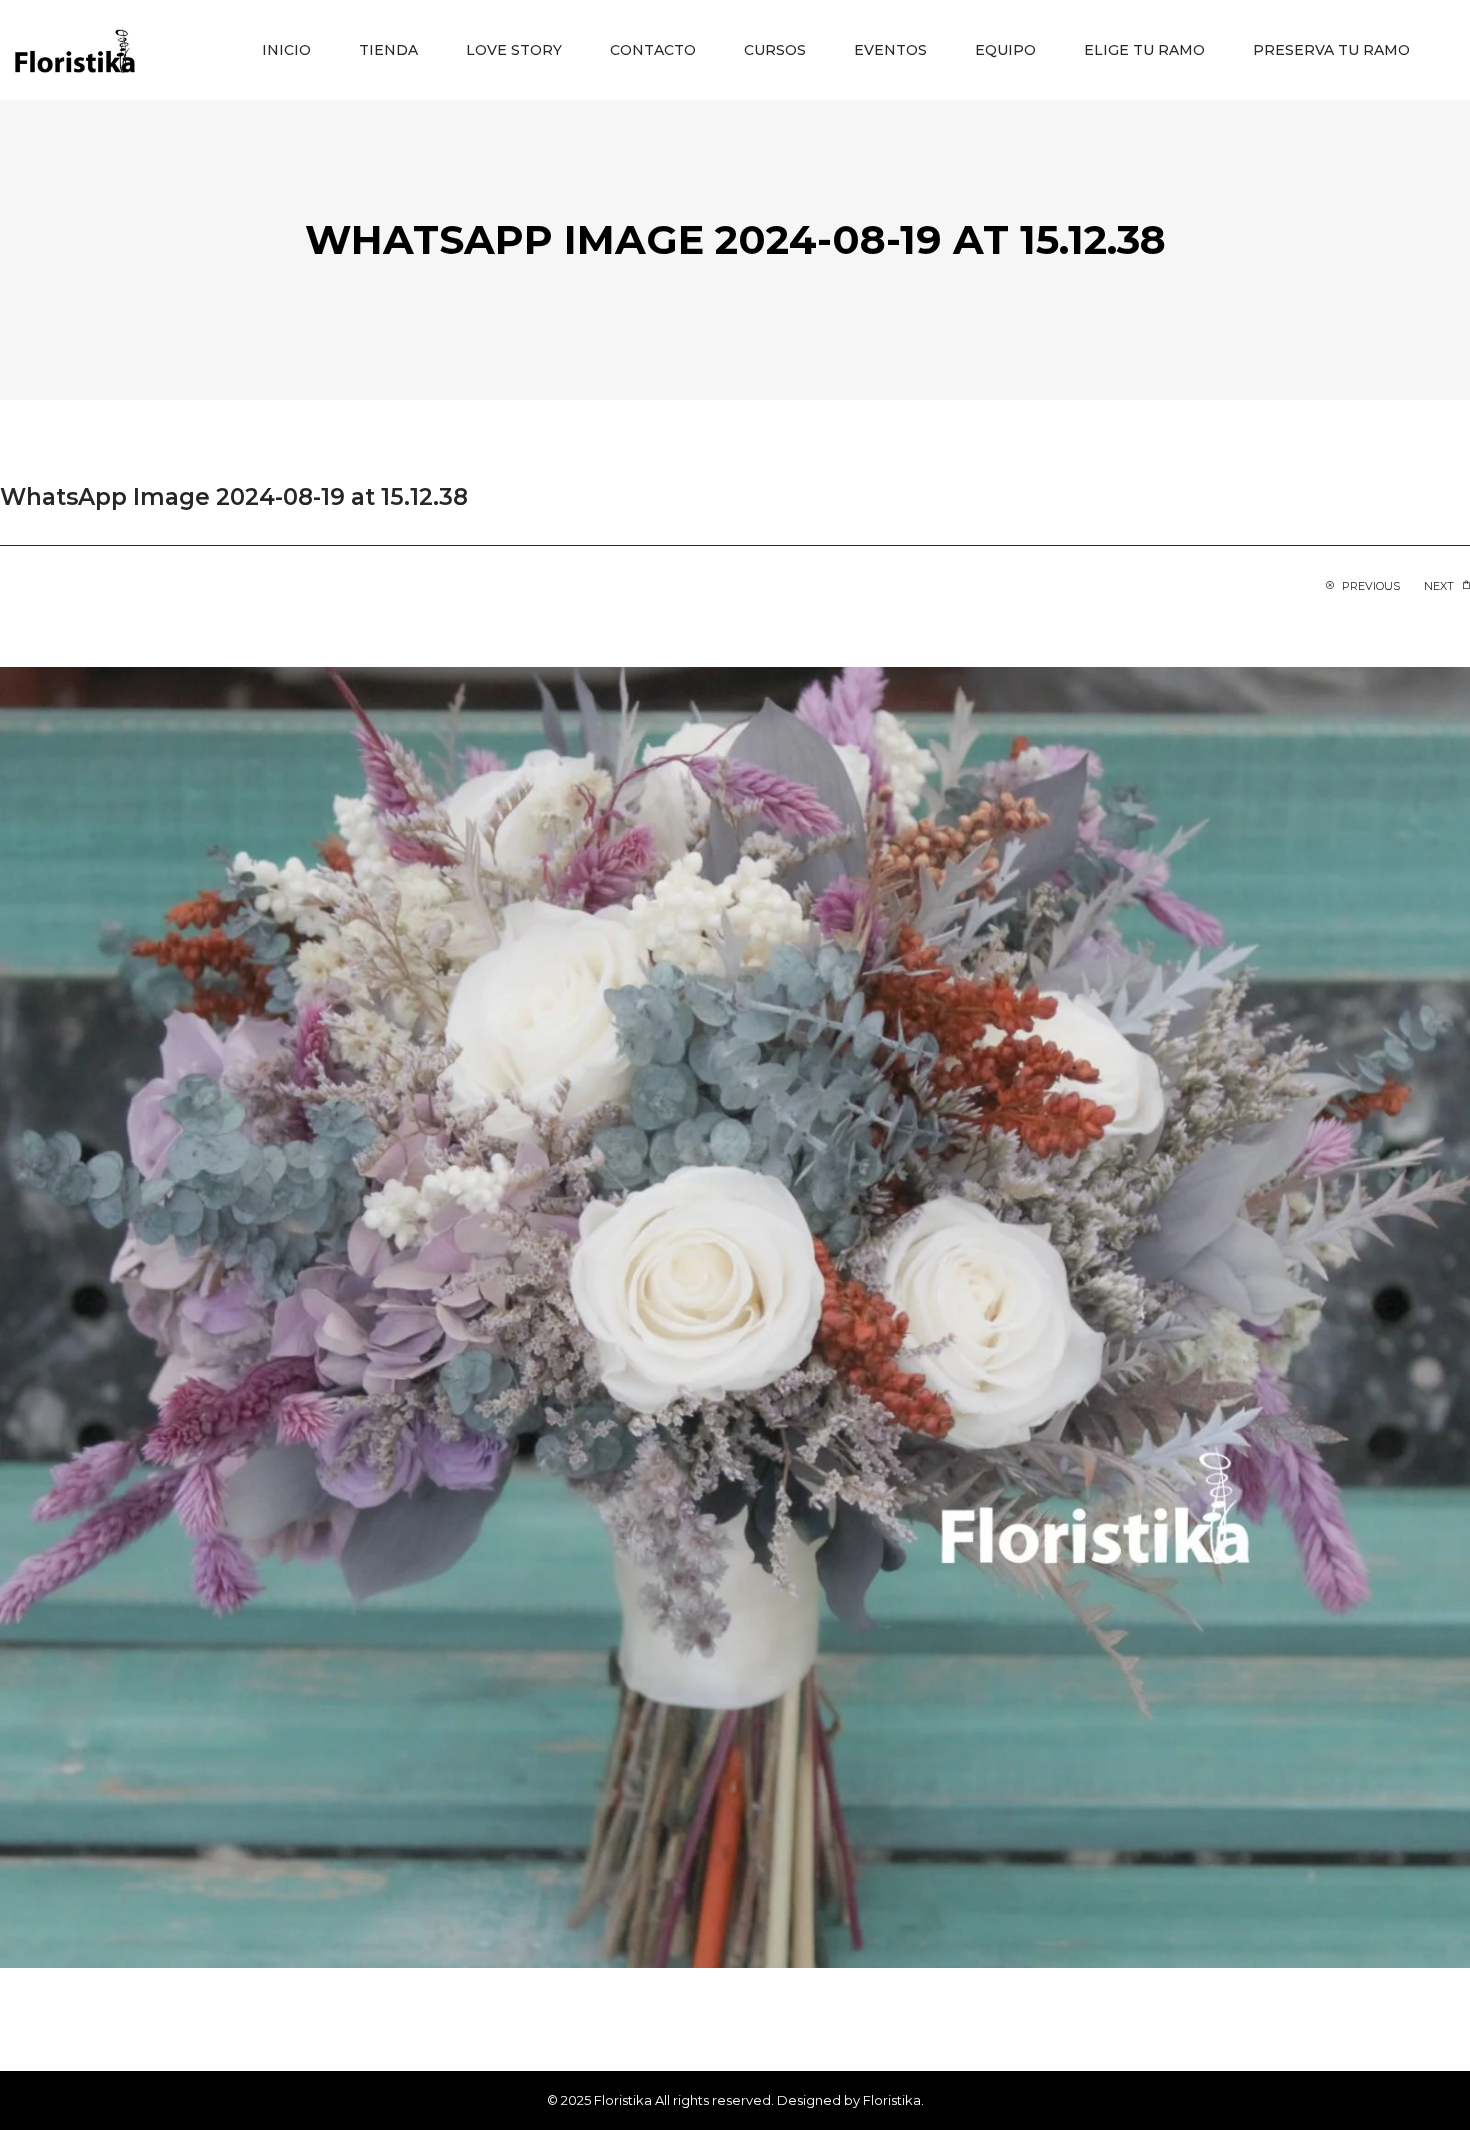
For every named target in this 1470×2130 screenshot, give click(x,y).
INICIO (286, 50)
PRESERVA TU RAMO (1331, 50)
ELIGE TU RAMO (1144, 50)
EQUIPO (1005, 50)
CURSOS (775, 50)
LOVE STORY (514, 50)
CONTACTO (653, 50)
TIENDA (388, 50)
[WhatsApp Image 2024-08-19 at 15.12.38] (735, 1315)
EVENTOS (890, 50)
